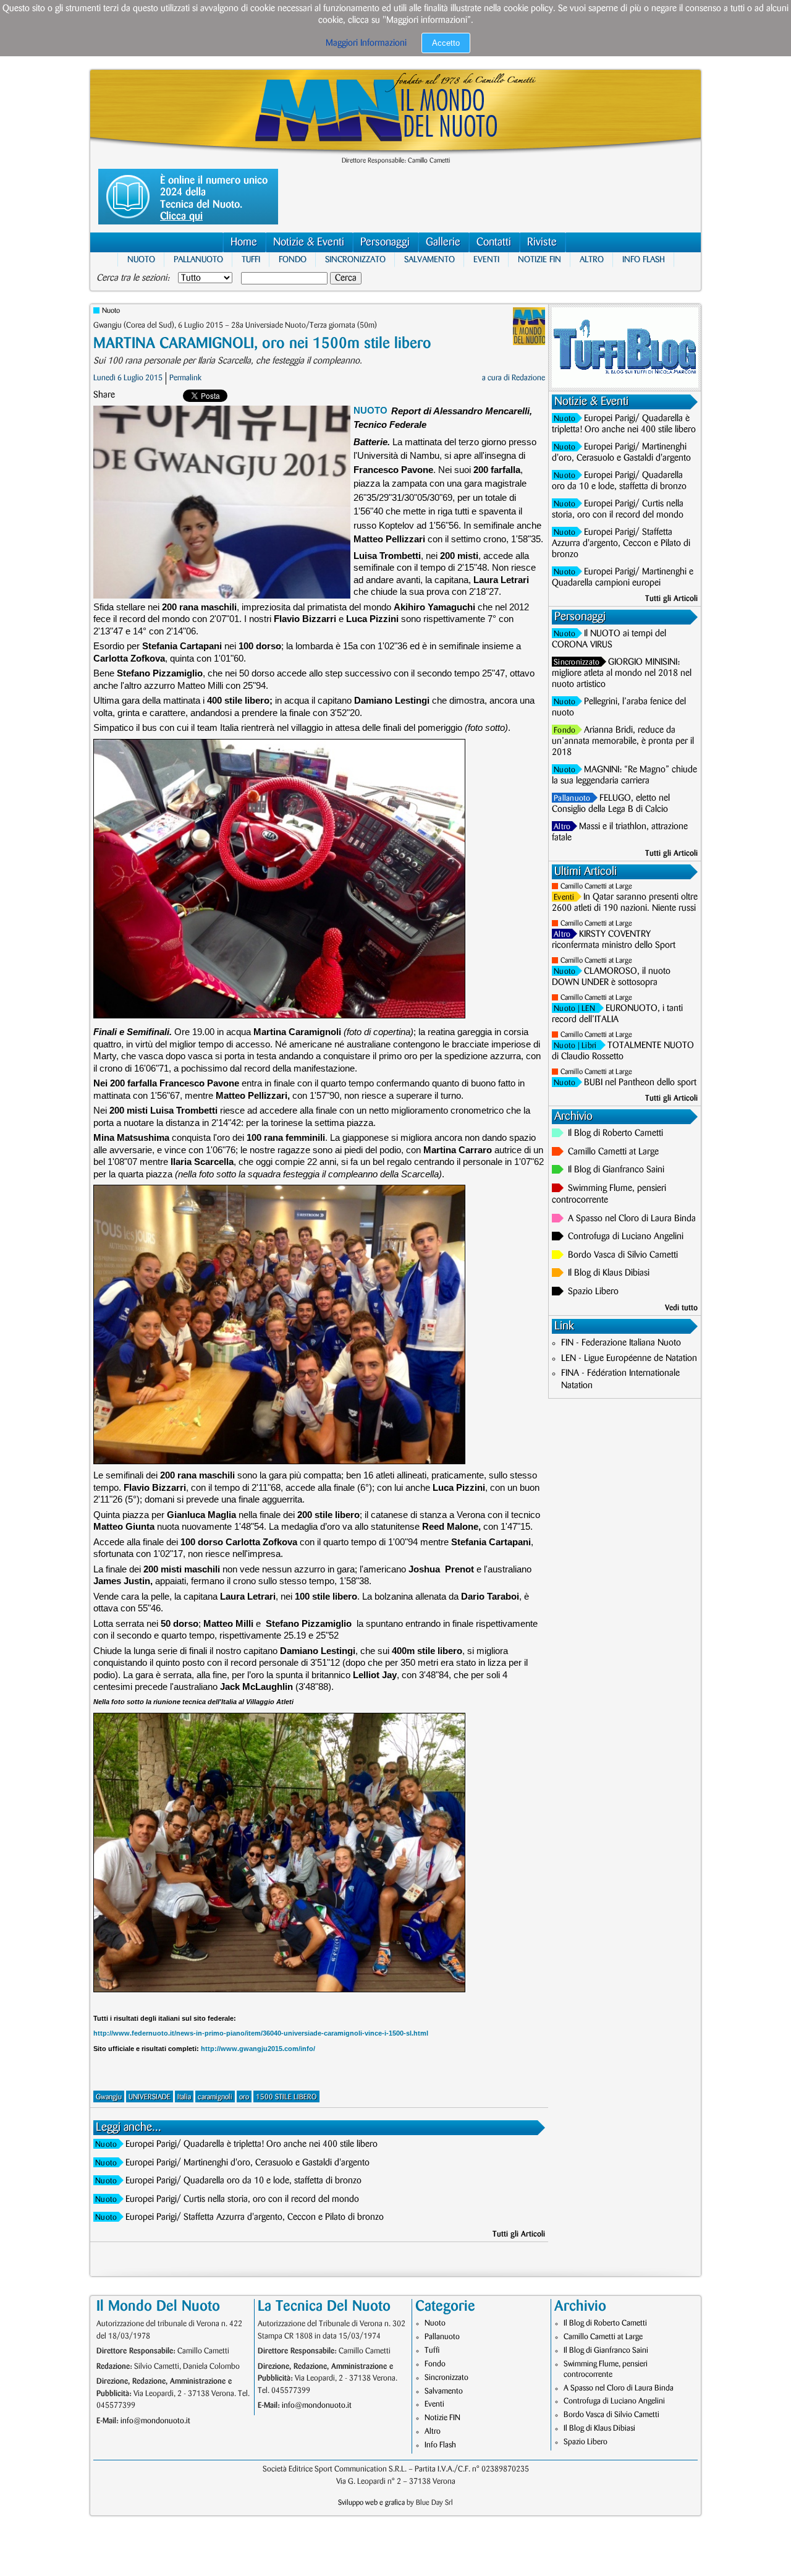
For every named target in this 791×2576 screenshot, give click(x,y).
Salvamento (429, 259)
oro (244, 2097)
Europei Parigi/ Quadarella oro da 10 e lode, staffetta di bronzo (243, 2181)
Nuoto (141, 259)
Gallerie (443, 242)
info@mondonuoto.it (155, 2421)
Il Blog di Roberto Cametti (615, 1133)
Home (244, 242)
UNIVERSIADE (150, 2097)
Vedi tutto (681, 1308)
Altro (592, 259)
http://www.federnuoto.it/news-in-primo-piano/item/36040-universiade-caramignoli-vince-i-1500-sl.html (261, 2033)
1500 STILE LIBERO (286, 2097)
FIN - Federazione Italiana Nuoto (621, 1343)
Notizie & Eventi (309, 242)
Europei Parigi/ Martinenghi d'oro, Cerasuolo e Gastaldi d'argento (247, 2163)
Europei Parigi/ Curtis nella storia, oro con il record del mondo (242, 2199)
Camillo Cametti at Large (596, 886)
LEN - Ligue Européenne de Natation (629, 1358)
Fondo (293, 259)
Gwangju (109, 2097)
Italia (184, 2097)
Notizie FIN (539, 259)
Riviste (542, 242)
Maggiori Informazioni (366, 43)
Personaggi (385, 242)
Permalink (185, 378)
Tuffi (251, 259)
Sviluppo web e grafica (371, 2503)
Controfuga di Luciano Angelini (626, 1237)
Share (104, 395)
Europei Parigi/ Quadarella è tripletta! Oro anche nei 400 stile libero (252, 2144)
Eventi (486, 259)
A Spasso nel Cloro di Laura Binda (632, 1219)
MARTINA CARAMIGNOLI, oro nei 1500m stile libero (262, 343)
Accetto (446, 43)
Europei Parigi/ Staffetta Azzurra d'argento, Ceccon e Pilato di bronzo (255, 2217)
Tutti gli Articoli (519, 2234)
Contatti (494, 242)
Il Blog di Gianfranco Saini (616, 1170)
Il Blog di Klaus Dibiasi (609, 1273)
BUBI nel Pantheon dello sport (640, 1083)
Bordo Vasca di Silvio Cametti (623, 1255)
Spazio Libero (593, 1292)
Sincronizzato (355, 259)
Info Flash (644, 259)
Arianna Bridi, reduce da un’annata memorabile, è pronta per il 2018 (623, 741)
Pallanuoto (198, 259)
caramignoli (215, 2097)
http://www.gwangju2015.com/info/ (258, 2049)
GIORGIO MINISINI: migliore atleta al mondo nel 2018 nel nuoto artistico (622, 673)
